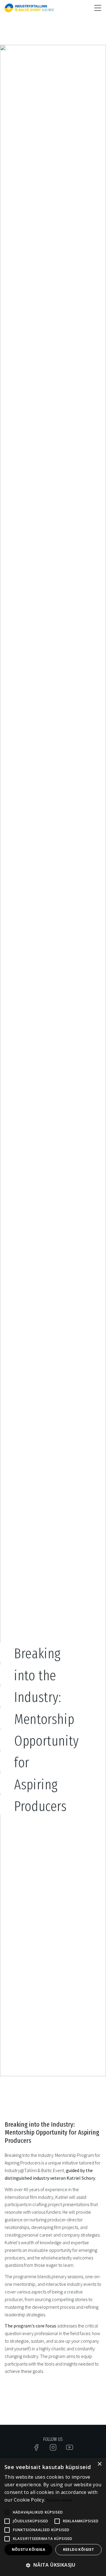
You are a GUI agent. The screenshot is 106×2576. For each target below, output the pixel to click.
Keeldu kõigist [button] (79, 2549)
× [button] (99, 2464)
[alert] (53, 2517)
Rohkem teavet (59, 2500)
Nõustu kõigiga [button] (29, 2549)
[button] (53, 2565)
